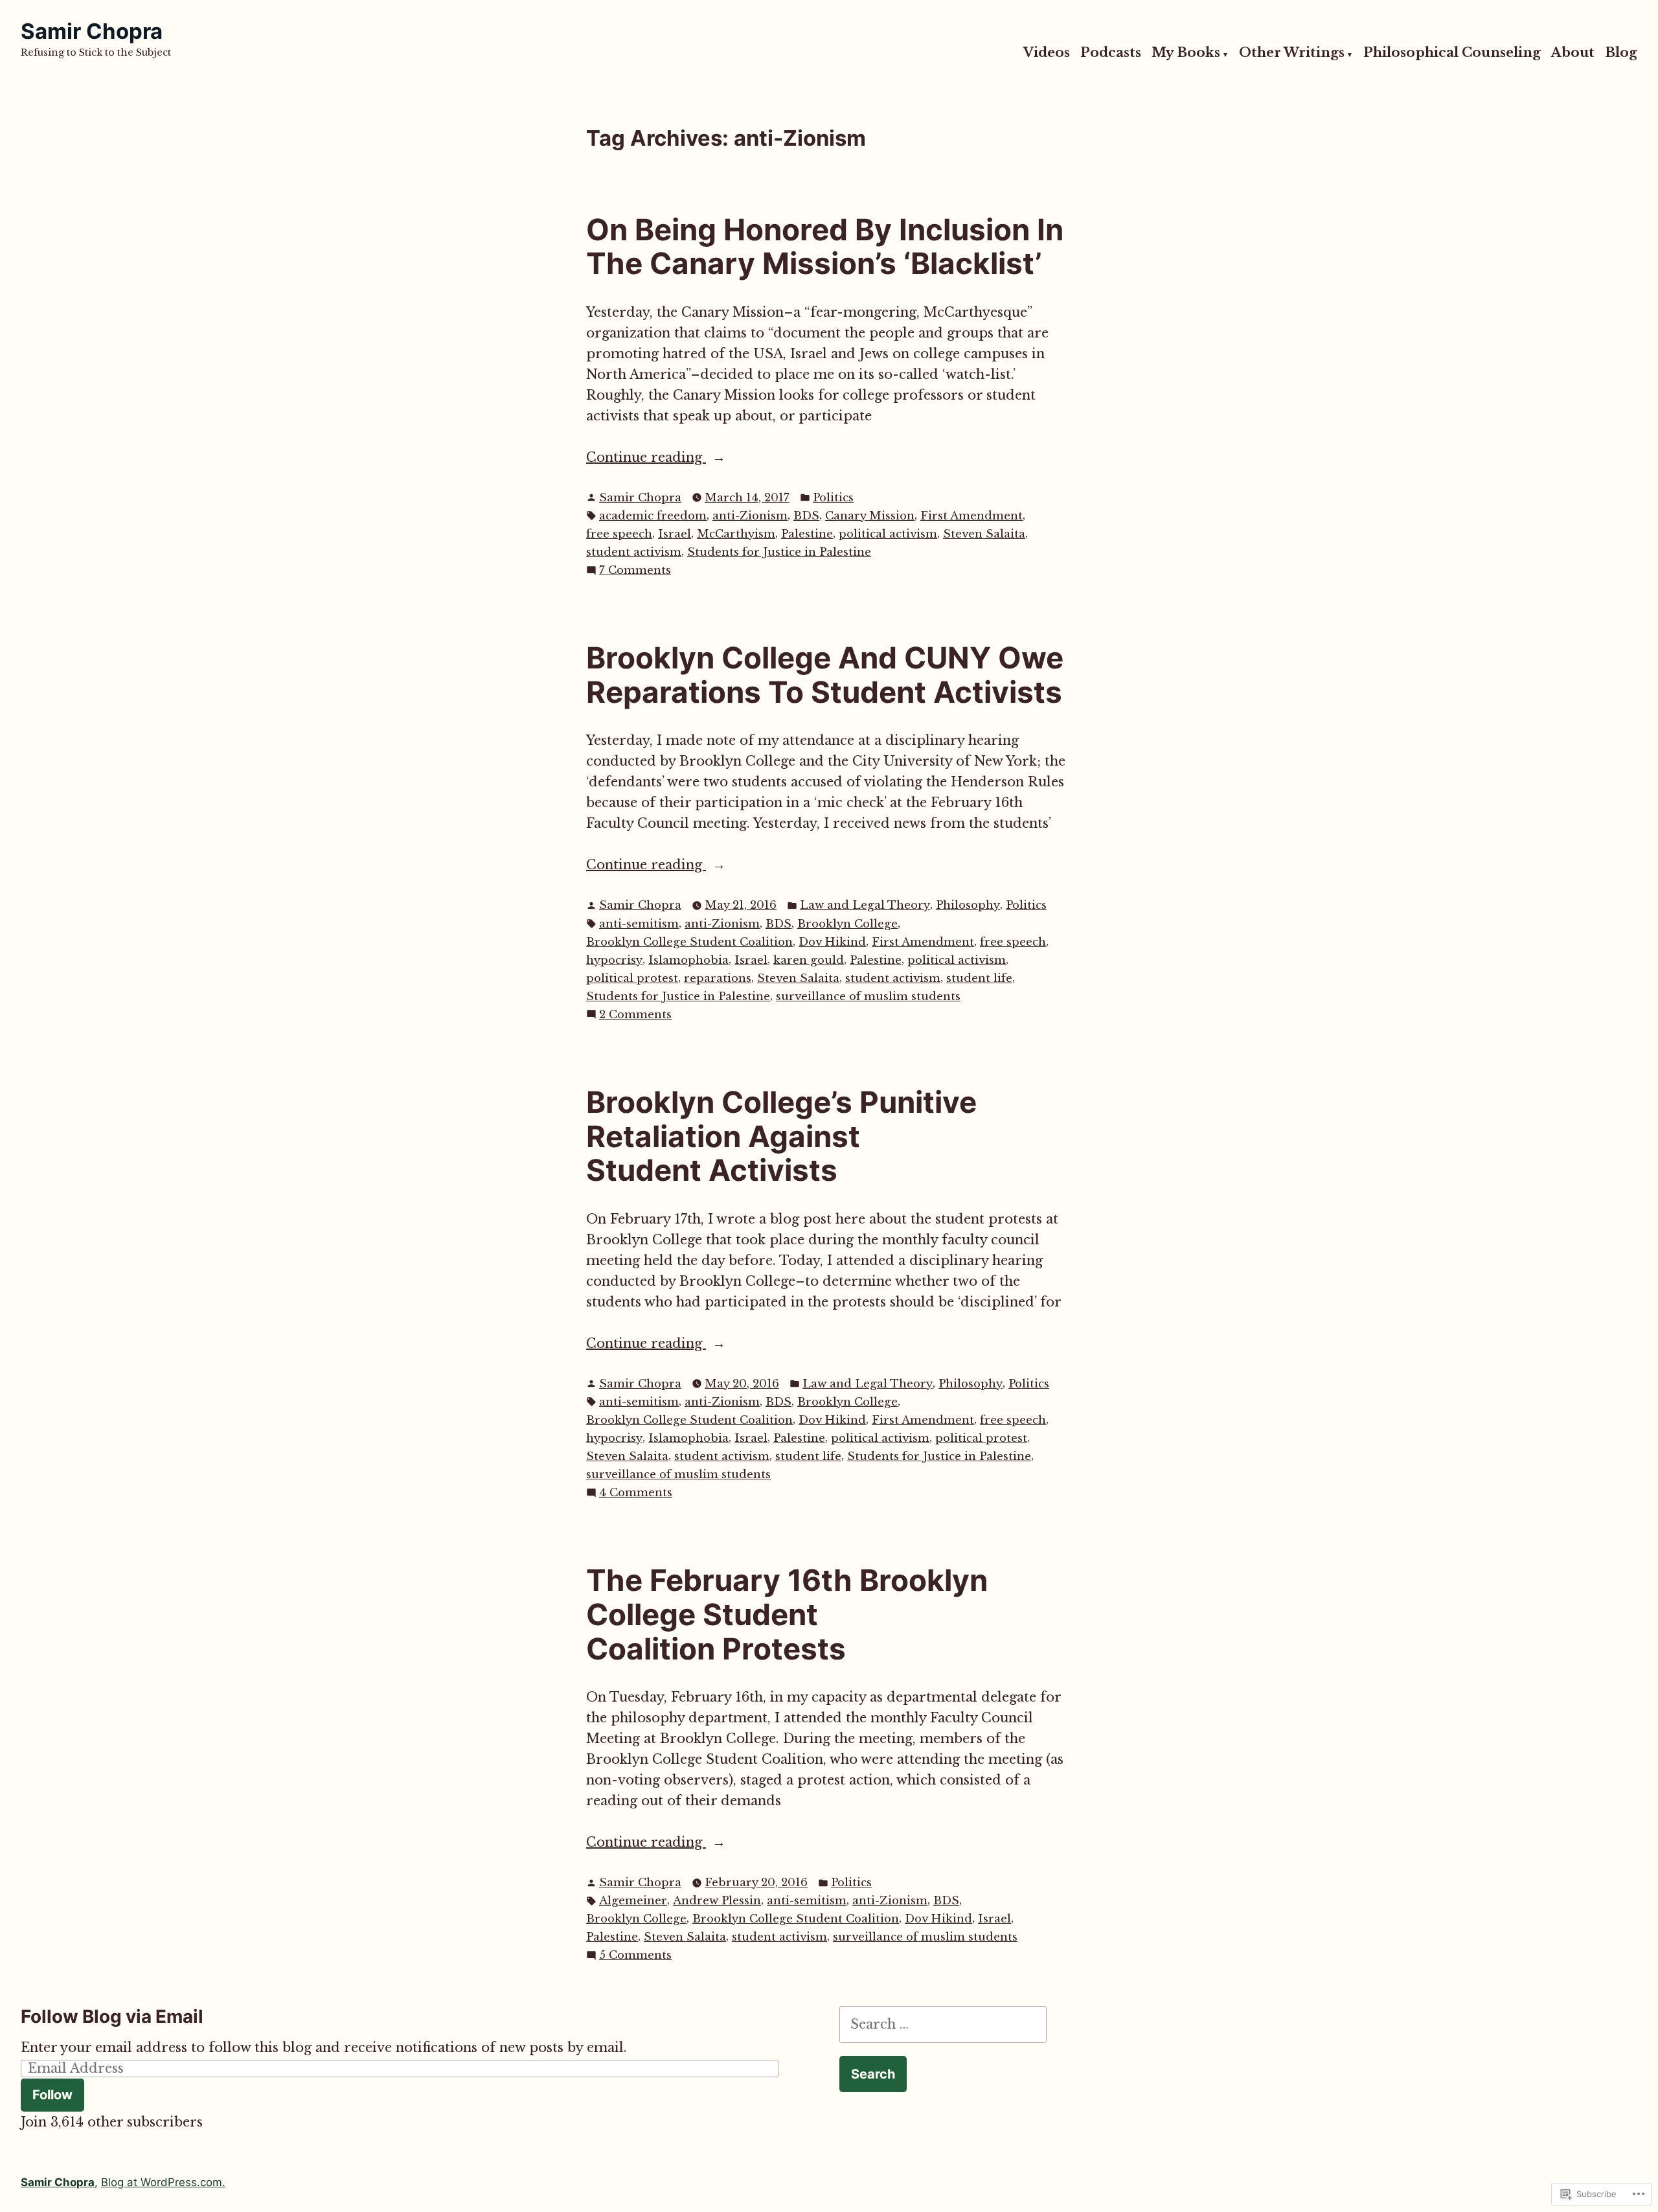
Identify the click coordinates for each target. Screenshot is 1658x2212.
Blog (1621, 53)
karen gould (809, 960)
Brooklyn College (847, 924)
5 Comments (635, 1956)
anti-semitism (639, 924)
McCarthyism (736, 534)
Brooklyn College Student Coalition (689, 942)
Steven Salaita (984, 534)
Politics (833, 498)
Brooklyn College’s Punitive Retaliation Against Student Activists (781, 1136)
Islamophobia (688, 960)
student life (979, 978)
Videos (1047, 53)
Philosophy (968, 905)
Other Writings (1292, 53)
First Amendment (971, 516)
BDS (806, 516)
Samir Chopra (92, 31)
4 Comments (636, 1493)
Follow (52, 2095)
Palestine (807, 534)
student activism (634, 552)
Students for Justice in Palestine (779, 552)
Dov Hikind (832, 942)
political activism (888, 534)
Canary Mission (870, 516)
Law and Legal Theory (865, 905)
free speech (619, 534)
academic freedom (653, 516)
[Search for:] (943, 2024)
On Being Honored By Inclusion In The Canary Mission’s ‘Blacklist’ (825, 247)
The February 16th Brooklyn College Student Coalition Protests (787, 1614)
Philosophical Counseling (1452, 53)
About (1573, 53)
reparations (718, 978)
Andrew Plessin (717, 1901)
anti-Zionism (750, 516)
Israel (675, 534)
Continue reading (646, 458)
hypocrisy (614, 960)
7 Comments (635, 571)
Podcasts (1111, 53)
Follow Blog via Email (112, 2016)
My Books (1186, 53)
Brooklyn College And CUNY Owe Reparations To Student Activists (825, 675)
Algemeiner (633, 1901)
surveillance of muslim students (868, 997)
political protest (632, 978)
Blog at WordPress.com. (163, 2182)
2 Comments (635, 1015)
